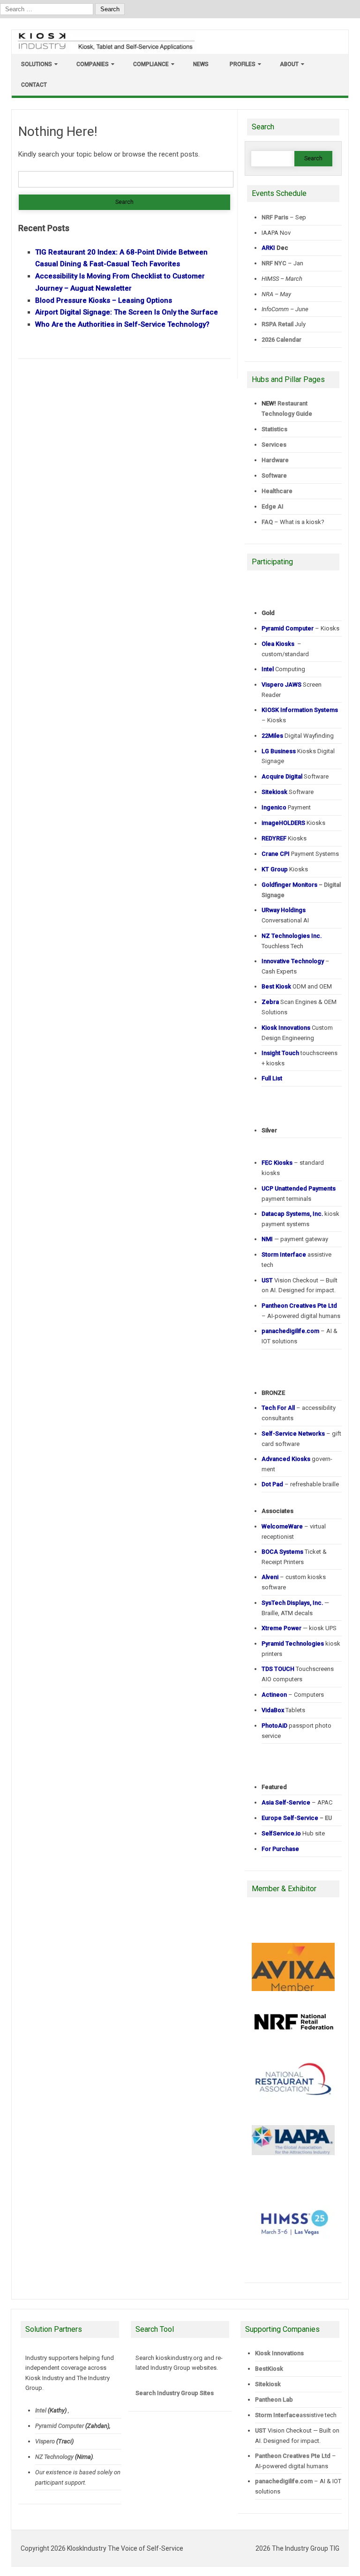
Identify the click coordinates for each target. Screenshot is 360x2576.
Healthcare (277, 491)
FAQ (267, 522)
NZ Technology (54, 2457)
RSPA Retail (277, 324)
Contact (34, 85)
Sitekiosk (268, 2384)
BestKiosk (269, 2369)
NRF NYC (274, 263)
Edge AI (273, 506)
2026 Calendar (281, 340)
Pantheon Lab (274, 2400)
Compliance (151, 64)
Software (274, 476)
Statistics (274, 429)
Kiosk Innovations (279, 2353)
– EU (297, 1818)
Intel (41, 2410)
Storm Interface (277, 2415)
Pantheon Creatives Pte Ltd (293, 2456)
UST (261, 2430)
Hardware (275, 460)
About (289, 64)
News (201, 64)
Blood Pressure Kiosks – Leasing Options (104, 300)
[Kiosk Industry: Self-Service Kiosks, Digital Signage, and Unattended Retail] (105, 50)
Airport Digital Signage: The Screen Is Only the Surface (127, 312)
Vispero (45, 2441)
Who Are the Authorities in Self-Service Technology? (122, 324)
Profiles (243, 64)
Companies (93, 64)
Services (274, 445)
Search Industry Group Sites (175, 2393)
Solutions (37, 64)
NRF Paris (275, 217)
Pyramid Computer (60, 2426)
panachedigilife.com (284, 2481)
